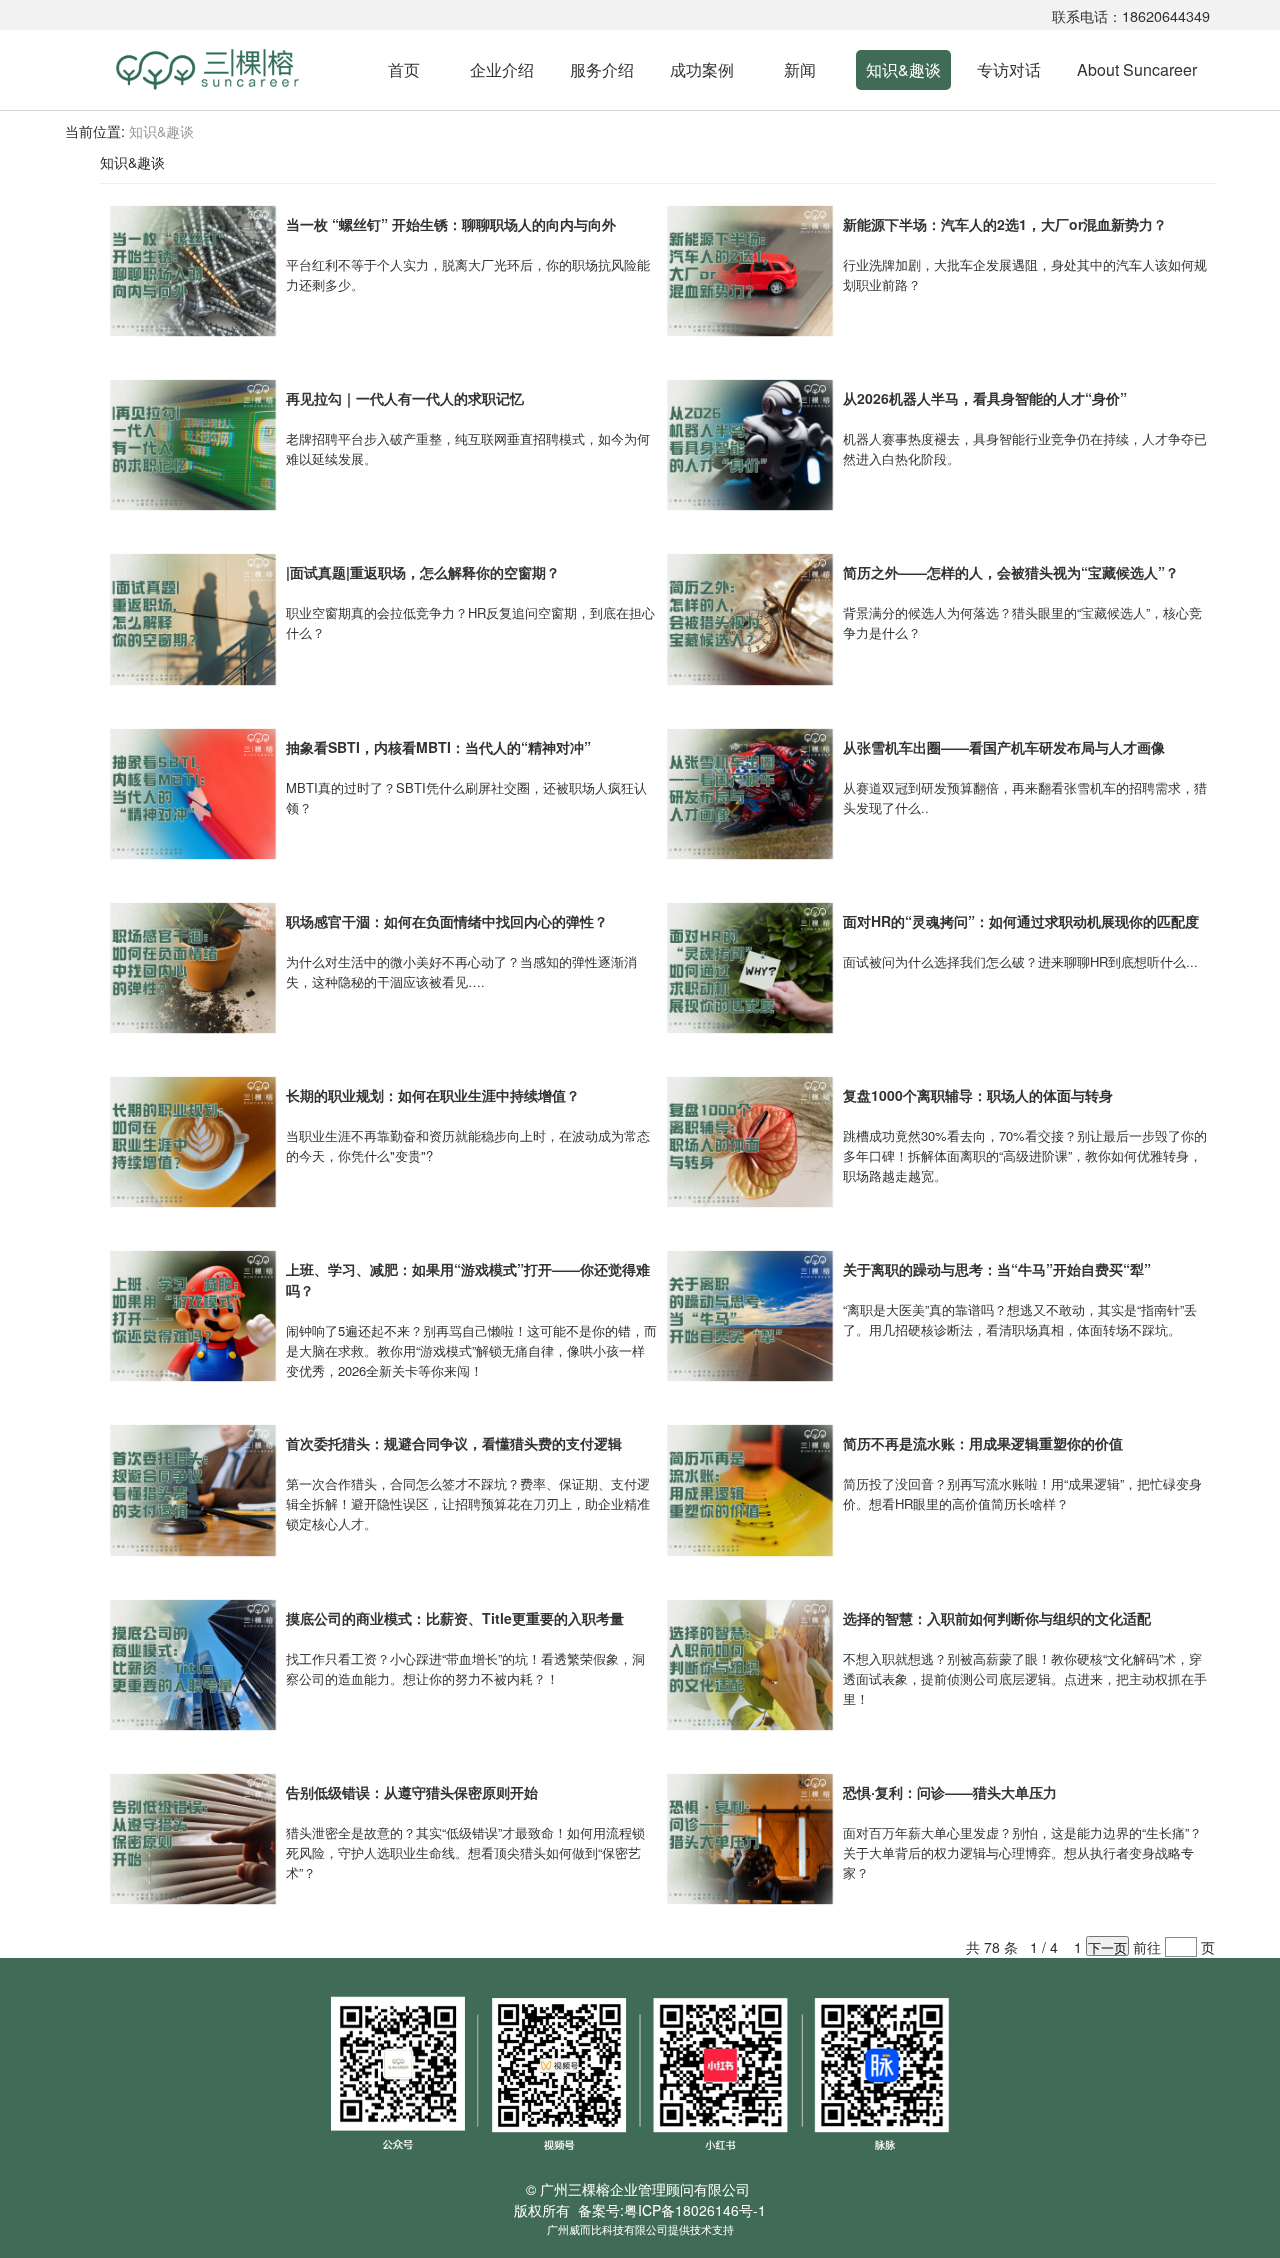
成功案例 (702, 69)
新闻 (800, 69)
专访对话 (1009, 69)
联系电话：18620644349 (1131, 15)
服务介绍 (602, 69)
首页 (404, 69)
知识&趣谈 (903, 69)
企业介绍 (502, 69)
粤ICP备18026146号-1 (695, 2210)
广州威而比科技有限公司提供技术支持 (640, 2229)
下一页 (1107, 1947)
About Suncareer (1137, 69)
